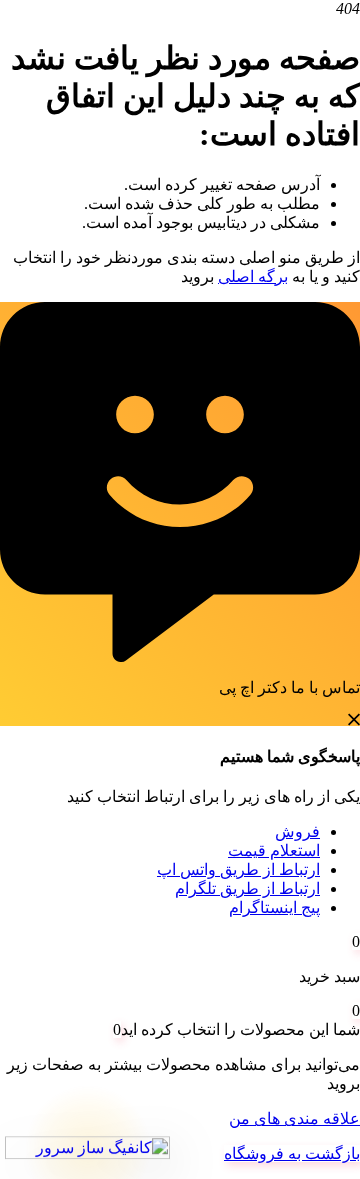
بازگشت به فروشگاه (292, 1153)
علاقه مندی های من (294, 1118)
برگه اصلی (253, 276)
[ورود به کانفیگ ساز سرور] (87, 1148)
